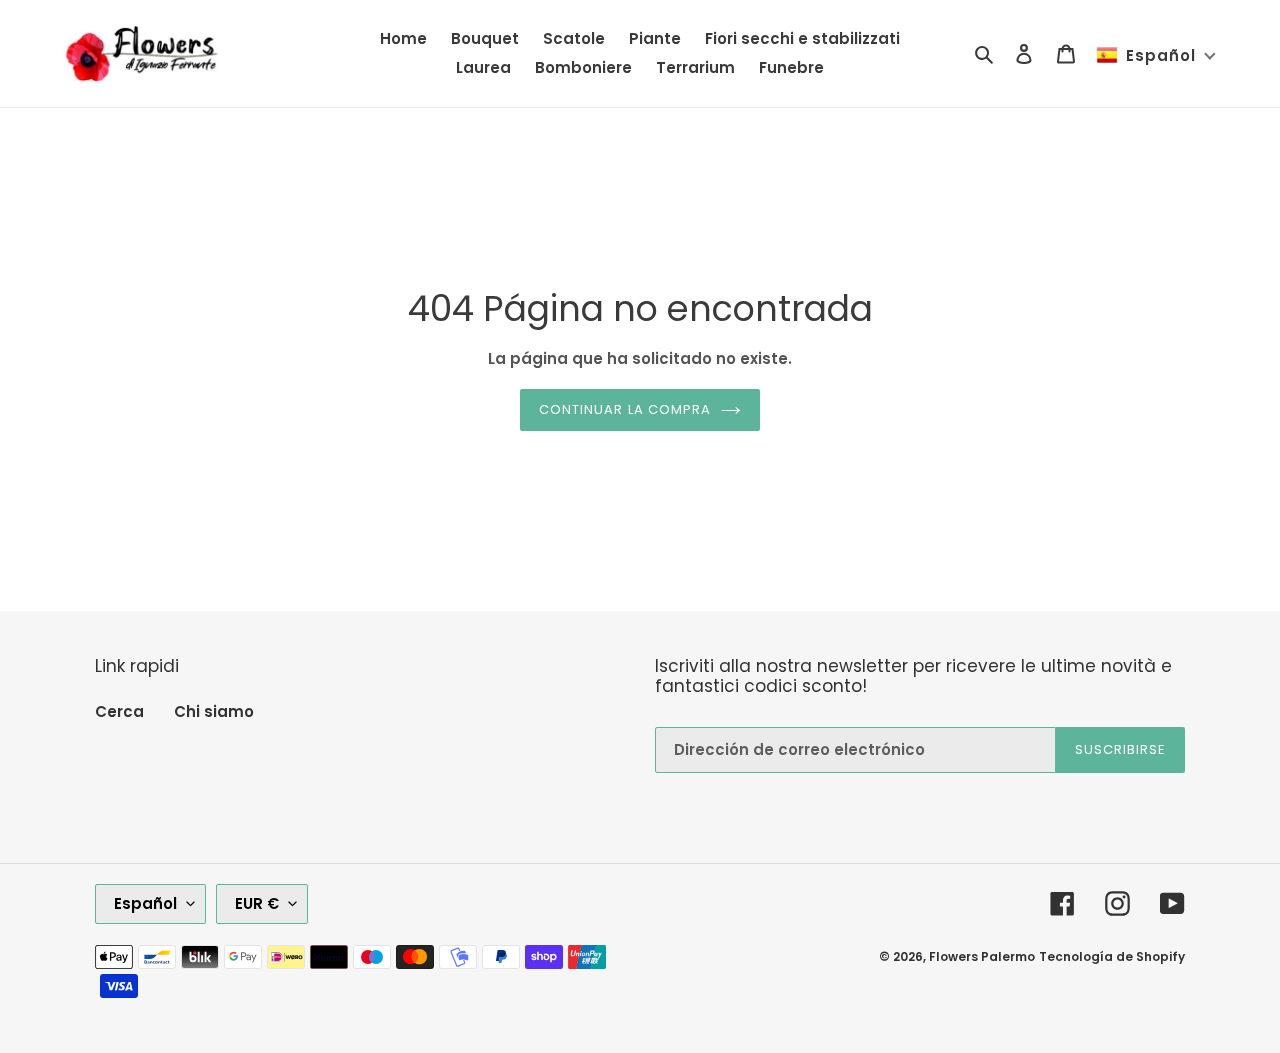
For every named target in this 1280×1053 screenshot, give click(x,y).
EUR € (257, 903)
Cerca (119, 711)
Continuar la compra (625, 409)
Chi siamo (214, 711)
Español (145, 903)
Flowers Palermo (982, 956)
